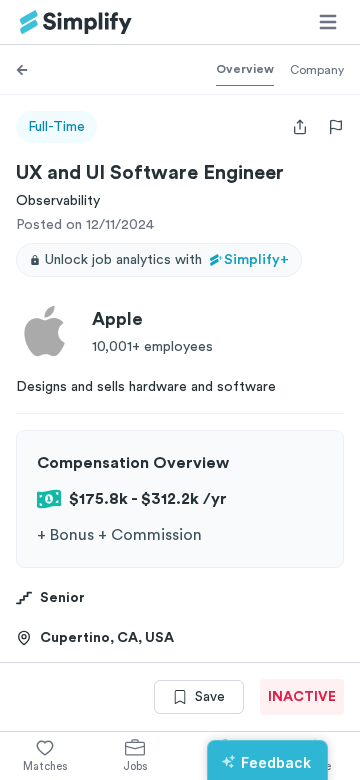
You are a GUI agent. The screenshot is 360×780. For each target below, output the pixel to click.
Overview (245, 69)
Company (317, 70)
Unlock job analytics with (167, 260)
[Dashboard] (76, 22)
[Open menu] (328, 22)
